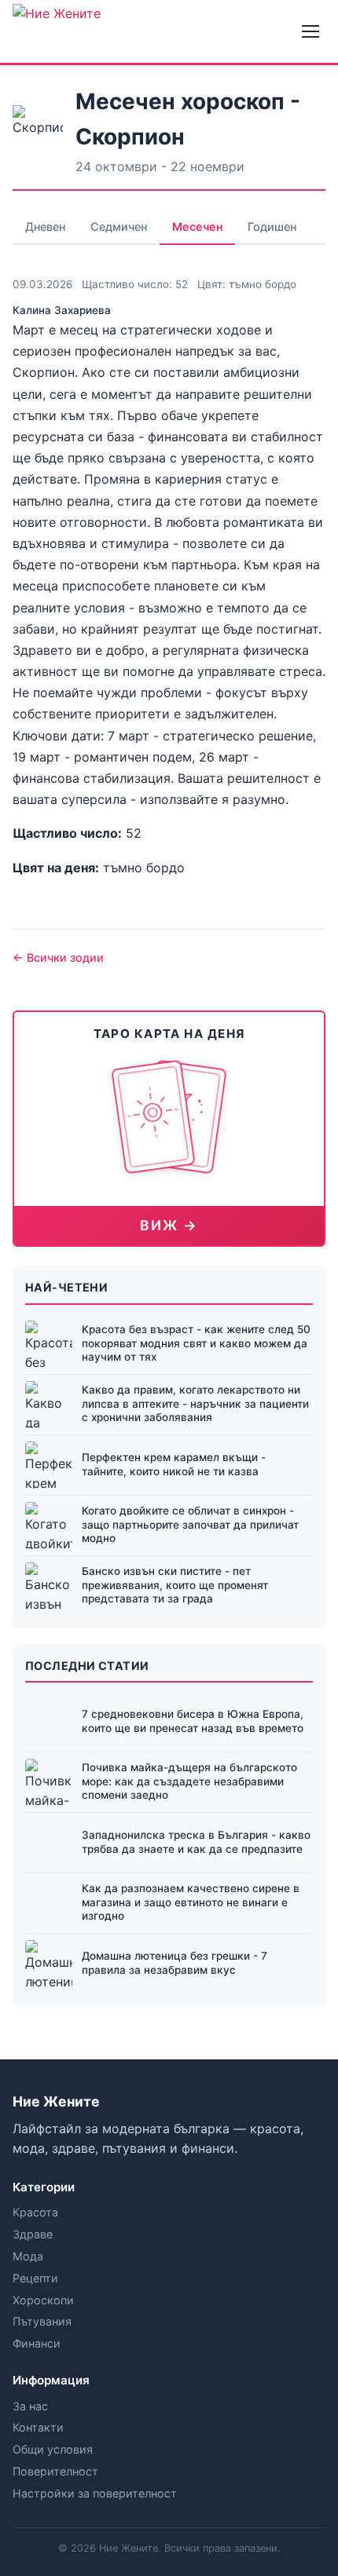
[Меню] (310, 31)
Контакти (38, 2427)
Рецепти (35, 2278)
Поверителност (55, 2471)
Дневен (45, 227)
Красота (35, 2212)
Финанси (37, 2343)
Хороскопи (43, 2300)
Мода (28, 2256)
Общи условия (53, 2449)
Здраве (33, 2234)
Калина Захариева (62, 310)
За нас (30, 2406)
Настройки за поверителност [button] (95, 2493)
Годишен (272, 227)
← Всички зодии (58, 957)
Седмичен (119, 227)
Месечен (197, 227)
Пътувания (42, 2321)
